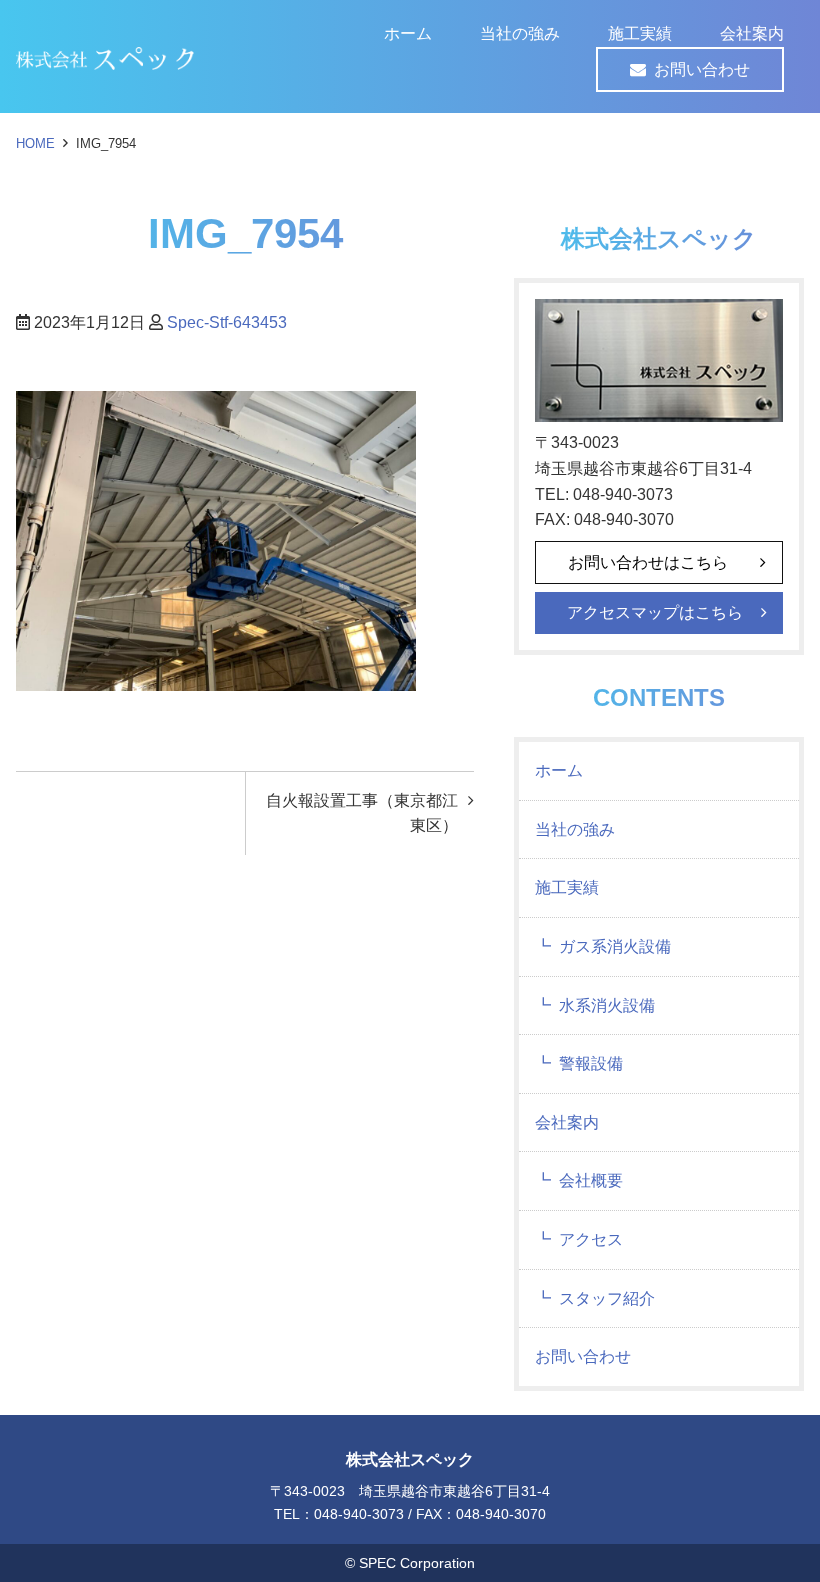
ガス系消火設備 (615, 946)
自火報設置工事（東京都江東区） (362, 813)
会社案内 (752, 33)
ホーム (408, 33)
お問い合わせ (702, 69)
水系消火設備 (607, 1005)
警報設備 (591, 1063)
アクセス (591, 1239)
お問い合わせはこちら (648, 562)
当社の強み (520, 33)
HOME (35, 143)
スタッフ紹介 (607, 1298)
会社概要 (591, 1180)
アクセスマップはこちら (655, 612)
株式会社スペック (410, 1459)
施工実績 (640, 33)
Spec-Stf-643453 (227, 322)
